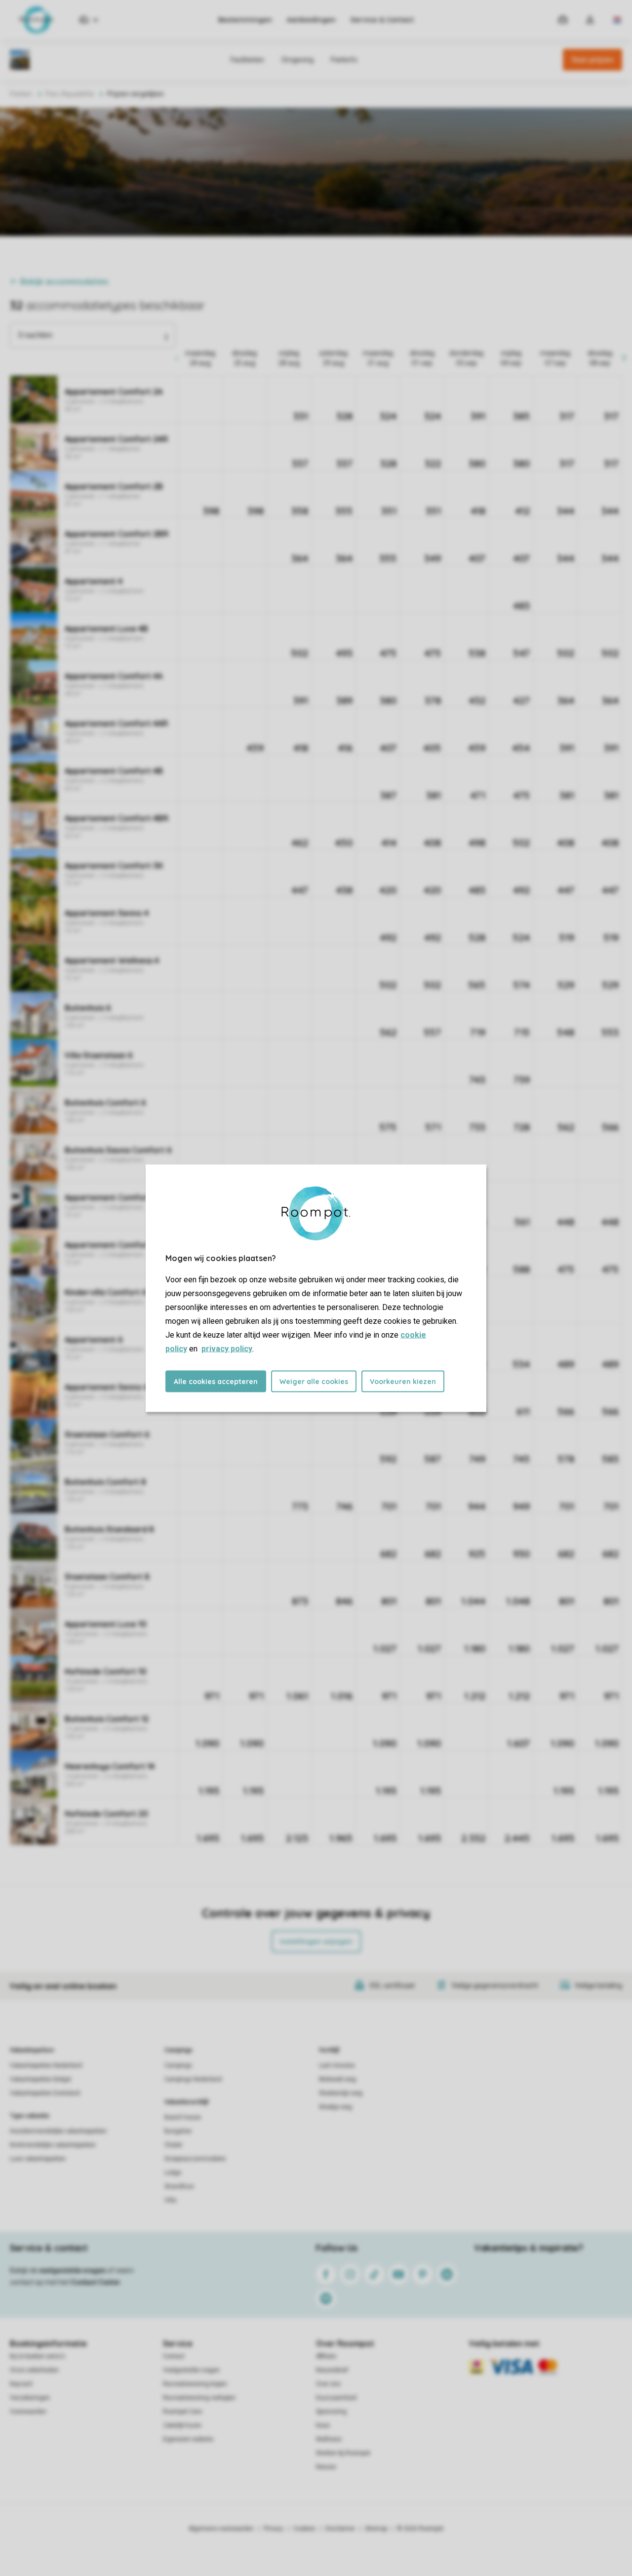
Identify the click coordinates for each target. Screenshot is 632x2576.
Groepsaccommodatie (195, 2159)
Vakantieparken (32, 2050)
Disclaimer (340, 2529)
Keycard (21, 2384)
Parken (21, 94)
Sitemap (376, 2529)
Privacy (274, 2529)
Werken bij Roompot (343, 2453)
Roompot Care (182, 2412)
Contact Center (96, 2282)
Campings (178, 2050)
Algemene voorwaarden (221, 2529)
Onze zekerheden (34, 2370)
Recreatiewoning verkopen (199, 2398)
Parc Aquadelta (70, 94)
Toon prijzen (592, 60)
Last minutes (337, 2065)
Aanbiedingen (311, 20)
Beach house (183, 2117)
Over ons (328, 2384)
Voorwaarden (28, 2412)
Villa (170, 2200)
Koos (323, 2425)
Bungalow (178, 2131)
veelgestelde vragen (72, 2270)
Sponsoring (331, 2412)
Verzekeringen (30, 2398)
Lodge (173, 2173)
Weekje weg (336, 2107)
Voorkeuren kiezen (403, 1381)
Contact (174, 2356)
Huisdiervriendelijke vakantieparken (58, 2131)
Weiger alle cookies (314, 1381)
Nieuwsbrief (332, 2370)
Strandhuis (179, 2186)
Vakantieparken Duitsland (45, 2093)
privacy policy (227, 1348)
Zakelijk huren (182, 2425)
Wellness (329, 2439)
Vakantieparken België (40, 2079)
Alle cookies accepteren (216, 1381)
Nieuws (326, 2467)
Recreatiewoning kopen (195, 2384)
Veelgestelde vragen (191, 2370)
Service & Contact (382, 20)
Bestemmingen (245, 20)
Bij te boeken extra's (38, 2356)
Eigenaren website (188, 2439)
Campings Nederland (193, 2079)
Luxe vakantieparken (38, 2159)
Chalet (173, 2145)
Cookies (304, 2529)
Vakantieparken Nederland (46, 2065)
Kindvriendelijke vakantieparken (53, 2145)
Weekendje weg (341, 2093)
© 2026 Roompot (420, 2529)
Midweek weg (337, 2079)
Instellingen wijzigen (316, 1942)
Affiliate (326, 2356)
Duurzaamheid (336, 2398)
